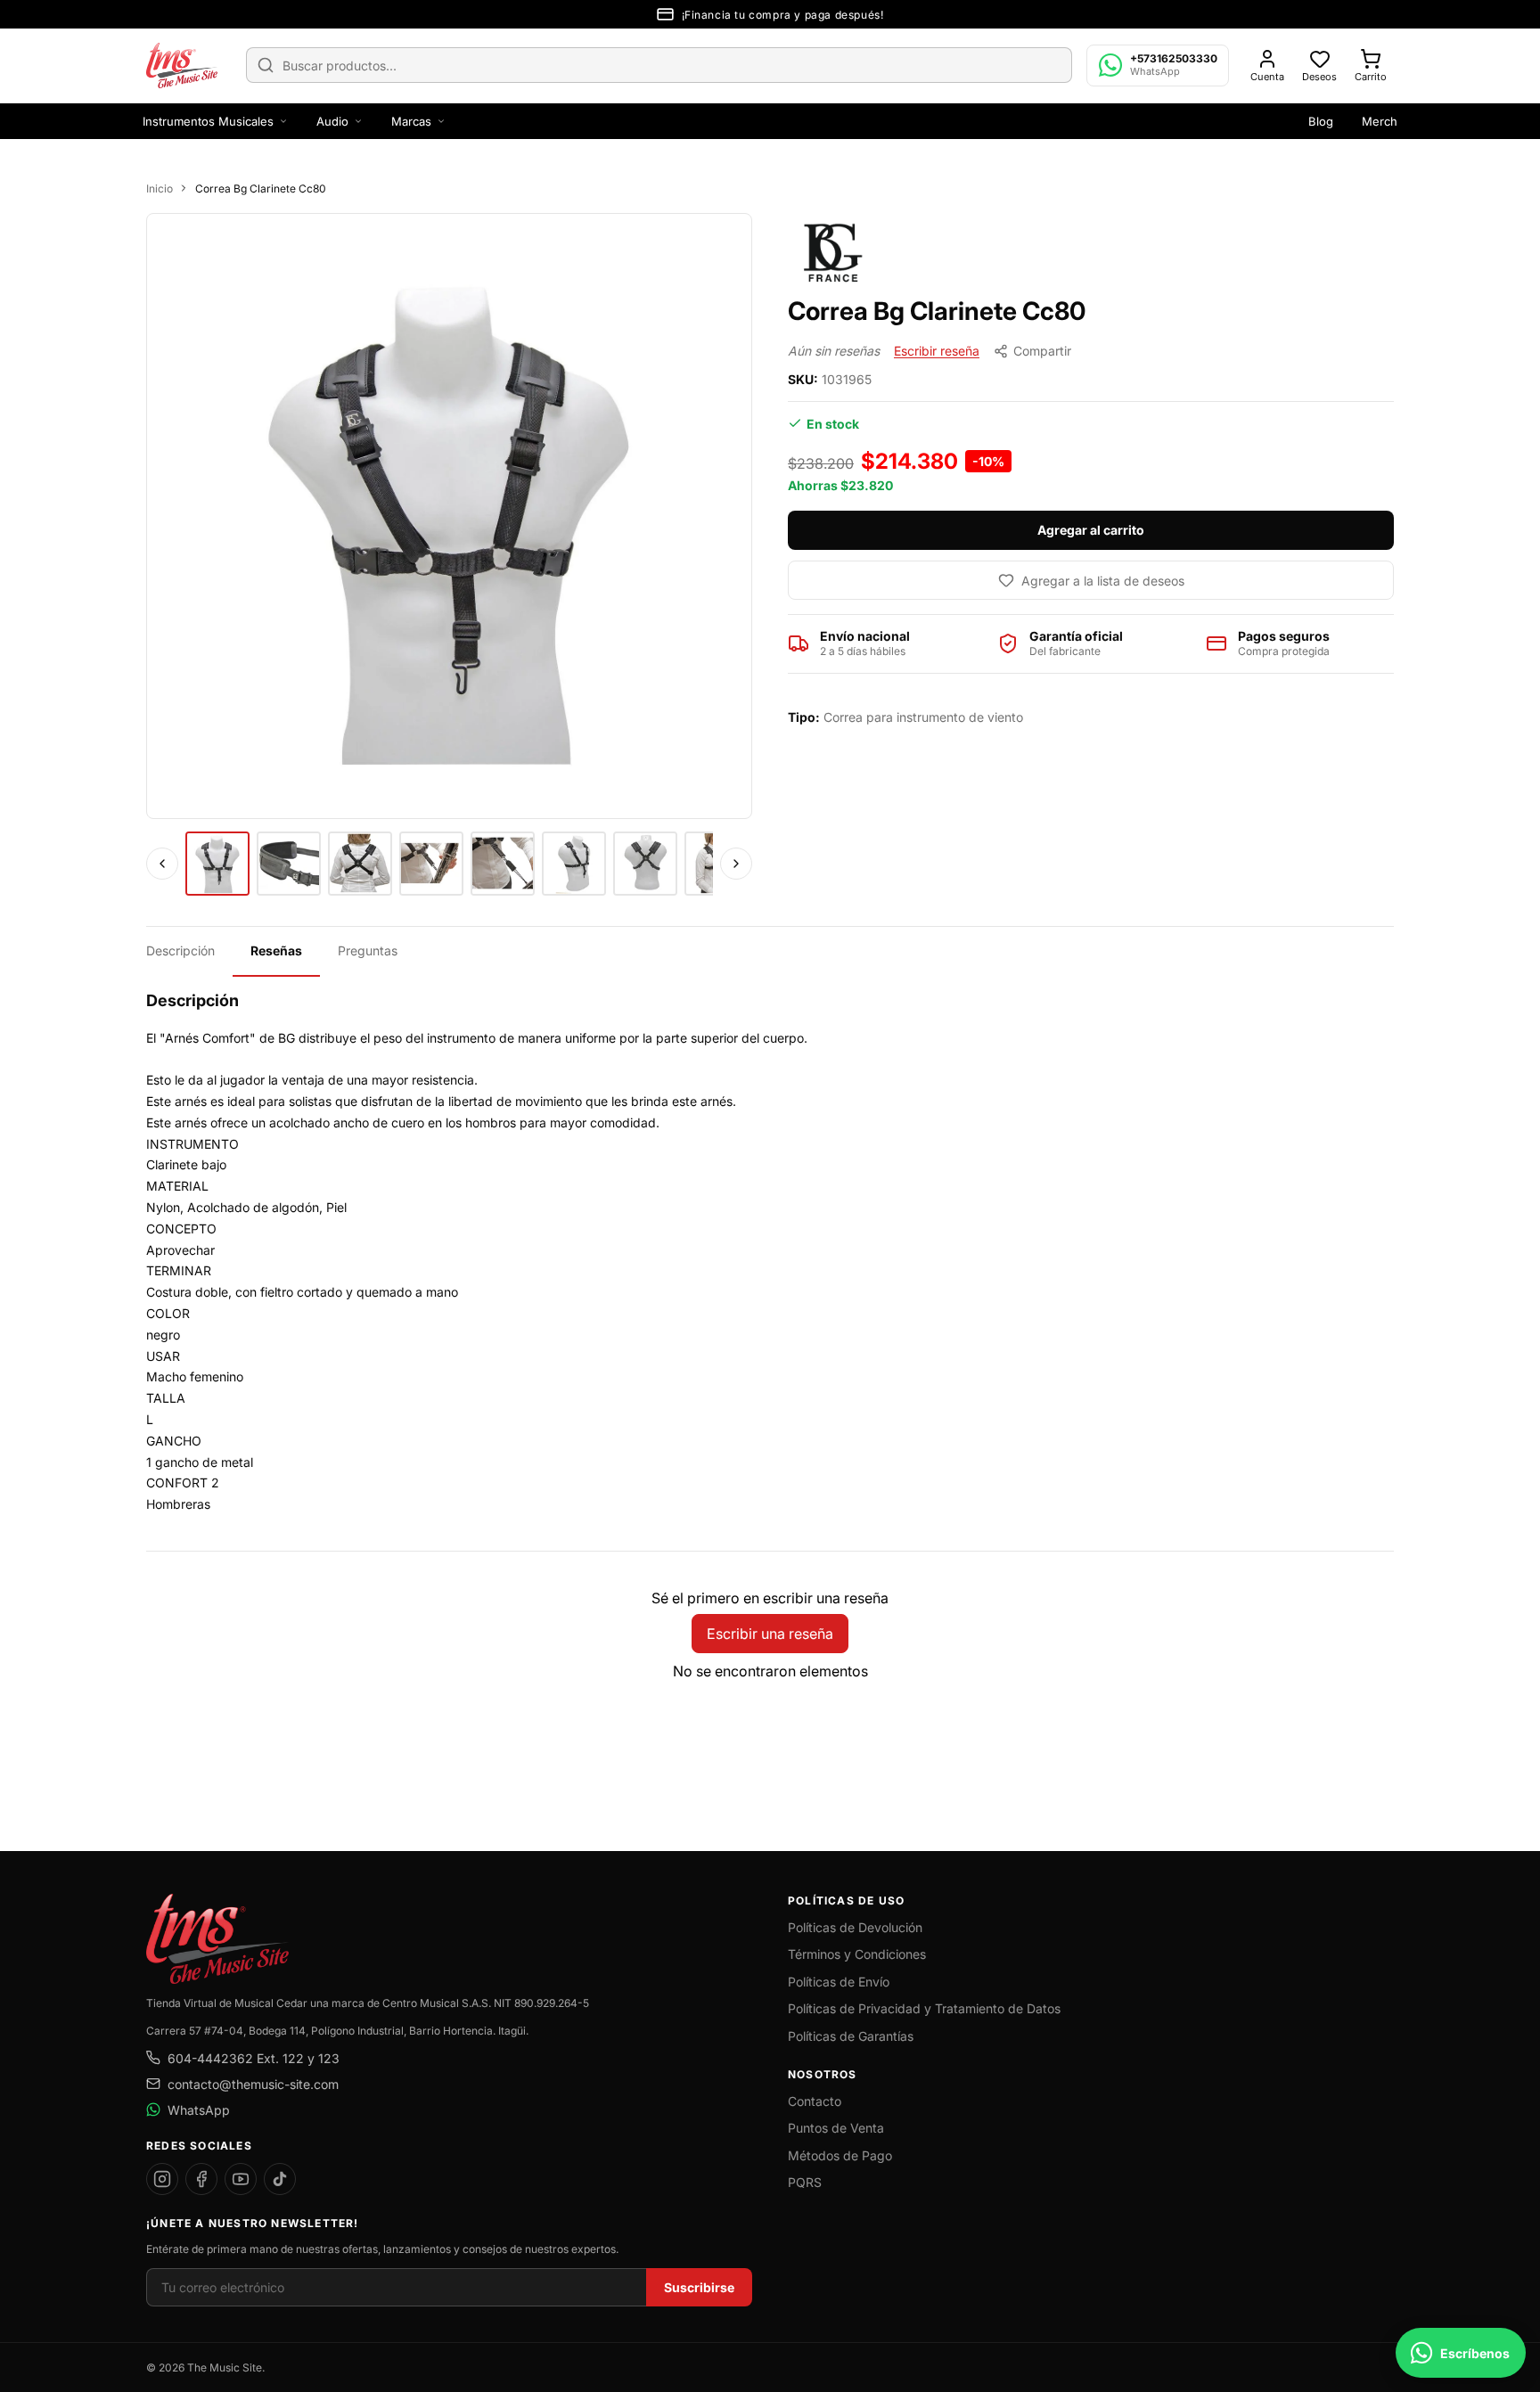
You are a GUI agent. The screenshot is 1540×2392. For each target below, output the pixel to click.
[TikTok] (280, 2179)
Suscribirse (699, 2287)
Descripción (180, 950)
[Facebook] (201, 2179)
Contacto (815, 2101)
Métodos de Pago (840, 2155)
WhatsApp (199, 2110)
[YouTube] (241, 2179)
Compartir (1042, 351)
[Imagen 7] (645, 864)
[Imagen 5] (503, 864)
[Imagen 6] (574, 864)
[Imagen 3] (360, 864)
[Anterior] (162, 864)
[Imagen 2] (289, 864)
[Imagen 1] (217, 864)
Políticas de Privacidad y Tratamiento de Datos (924, 2008)
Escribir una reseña (770, 1634)
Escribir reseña (937, 351)
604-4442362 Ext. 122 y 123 (254, 2058)
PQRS (805, 2182)
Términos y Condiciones (857, 1954)
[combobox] (659, 65)
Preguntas (368, 950)
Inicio (160, 188)
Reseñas (276, 950)
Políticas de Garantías (851, 2036)
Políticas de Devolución (855, 1927)
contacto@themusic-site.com (253, 2084)
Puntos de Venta (836, 2128)
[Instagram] (162, 2179)
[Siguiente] (736, 864)
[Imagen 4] (431, 864)
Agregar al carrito (1091, 530)
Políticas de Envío (839, 1982)
